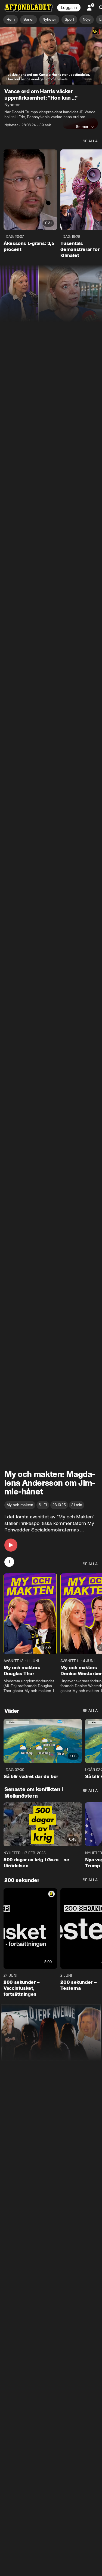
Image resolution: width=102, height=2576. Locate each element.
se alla (90, 141)
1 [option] (9, 1562)
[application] (51, 56)
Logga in (69, 8)
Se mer (82, 127)
